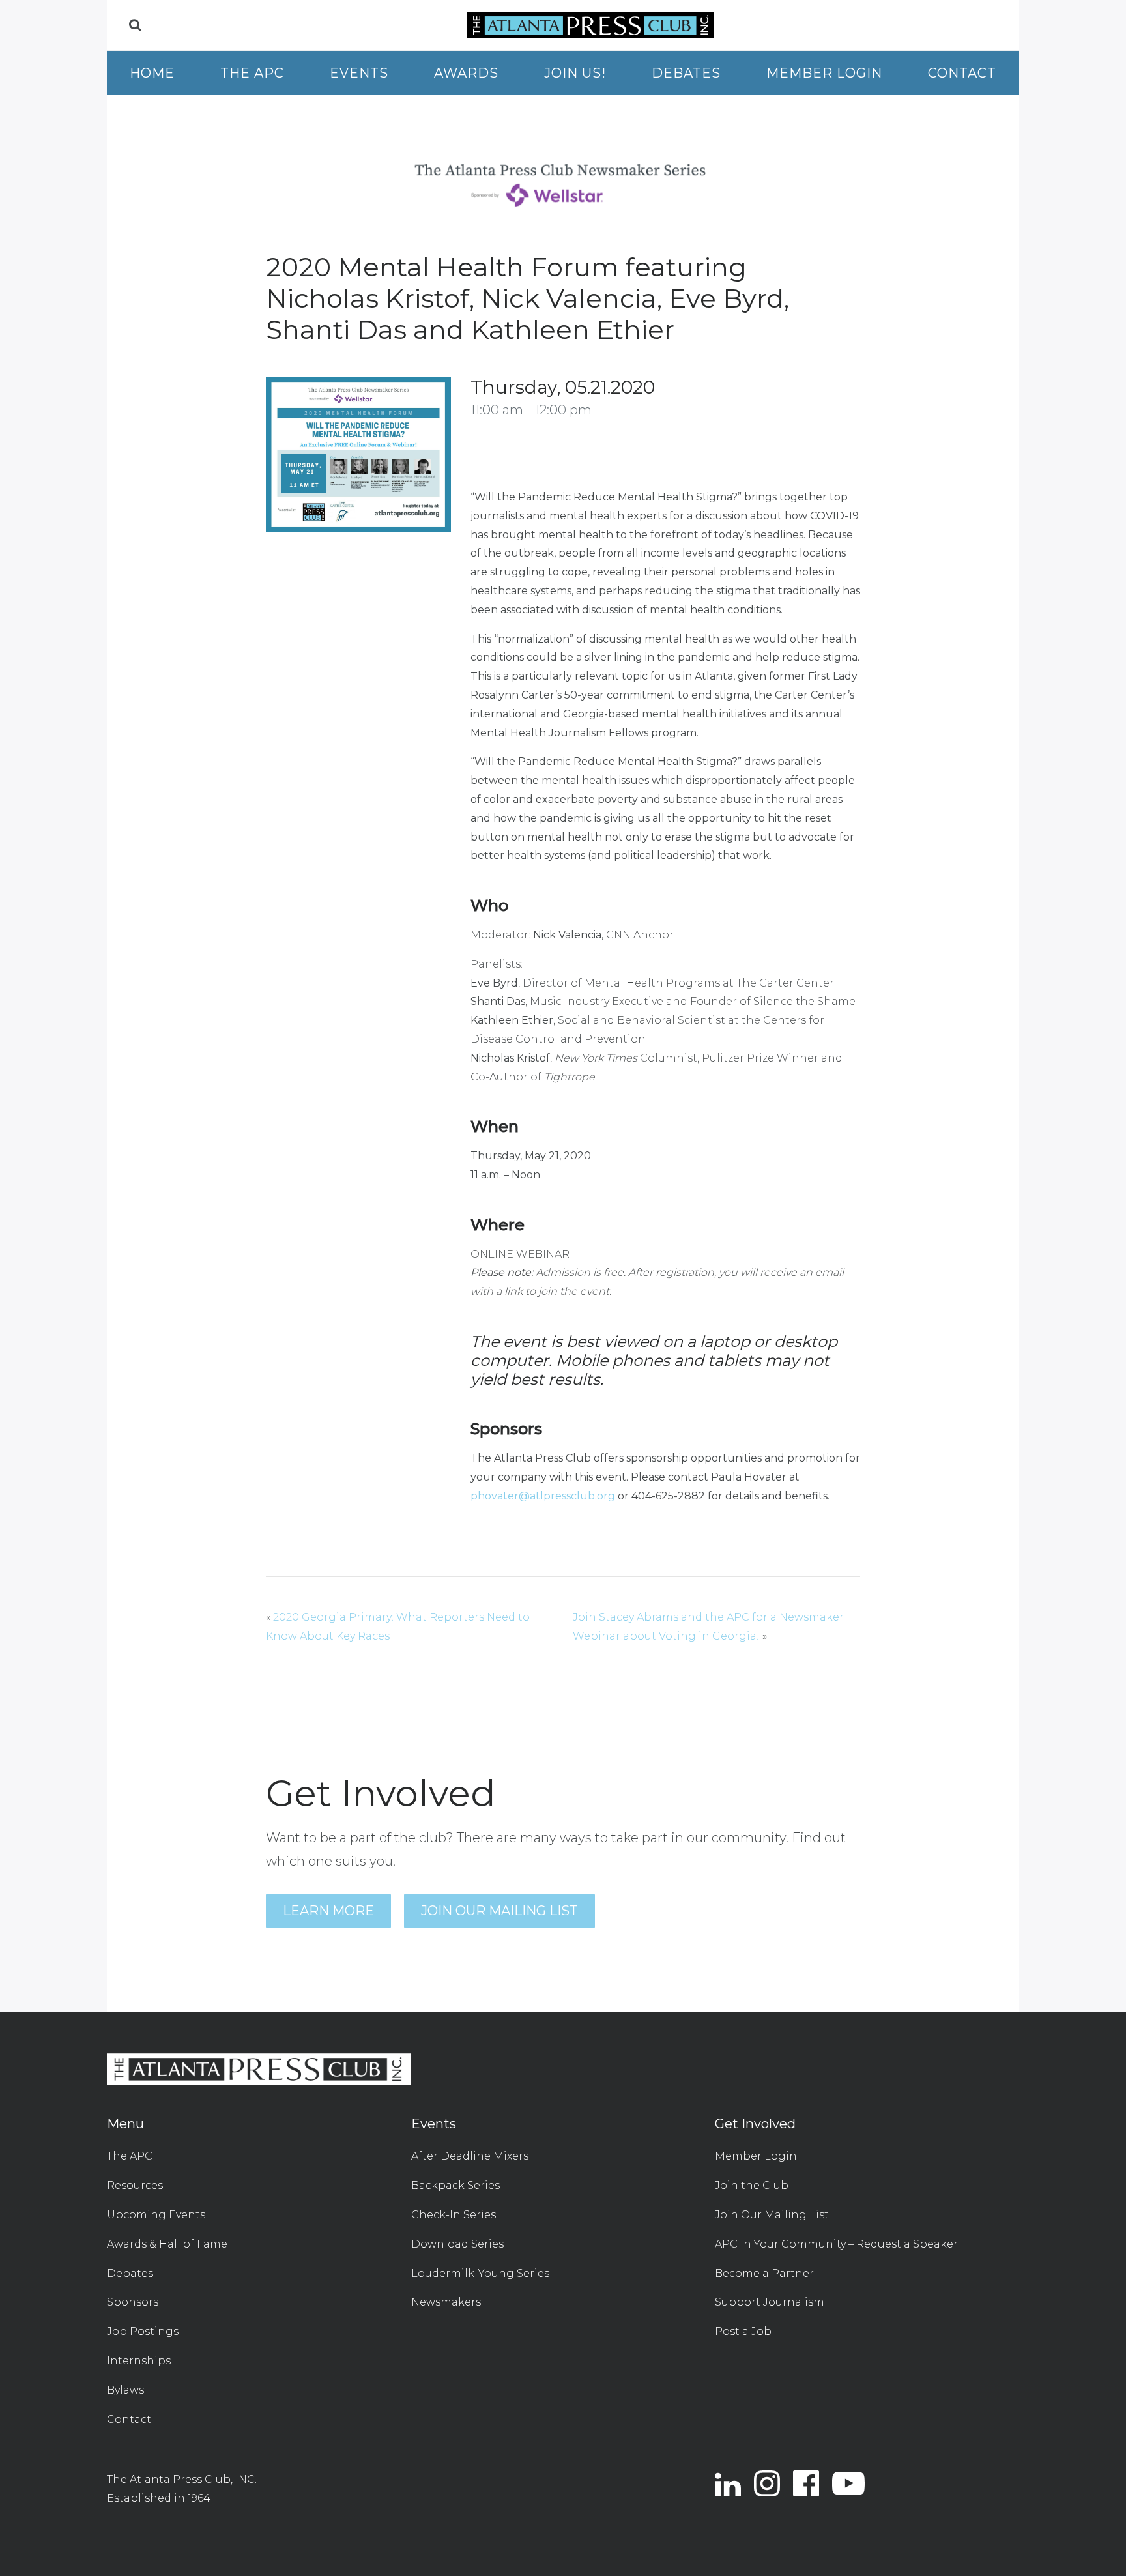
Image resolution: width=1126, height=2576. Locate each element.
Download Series (457, 2244)
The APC (252, 73)
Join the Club (752, 2185)
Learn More (328, 1911)
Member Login (824, 73)
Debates (686, 73)
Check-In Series (454, 2215)
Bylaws (125, 2390)
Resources (135, 2185)
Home (152, 73)
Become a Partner (764, 2273)
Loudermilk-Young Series (480, 2273)
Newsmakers (446, 2302)
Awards (466, 73)
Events (359, 73)
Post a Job (743, 2331)
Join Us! (575, 73)
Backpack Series (455, 2185)
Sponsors (133, 2302)
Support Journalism (770, 2302)
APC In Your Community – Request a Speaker (836, 2244)
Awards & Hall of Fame (167, 2244)
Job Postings (143, 2331)
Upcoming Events (156, 2215)
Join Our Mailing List (499, 1911)
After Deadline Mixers (470, 2156)
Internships (139, 2361)
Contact (962, 73)
